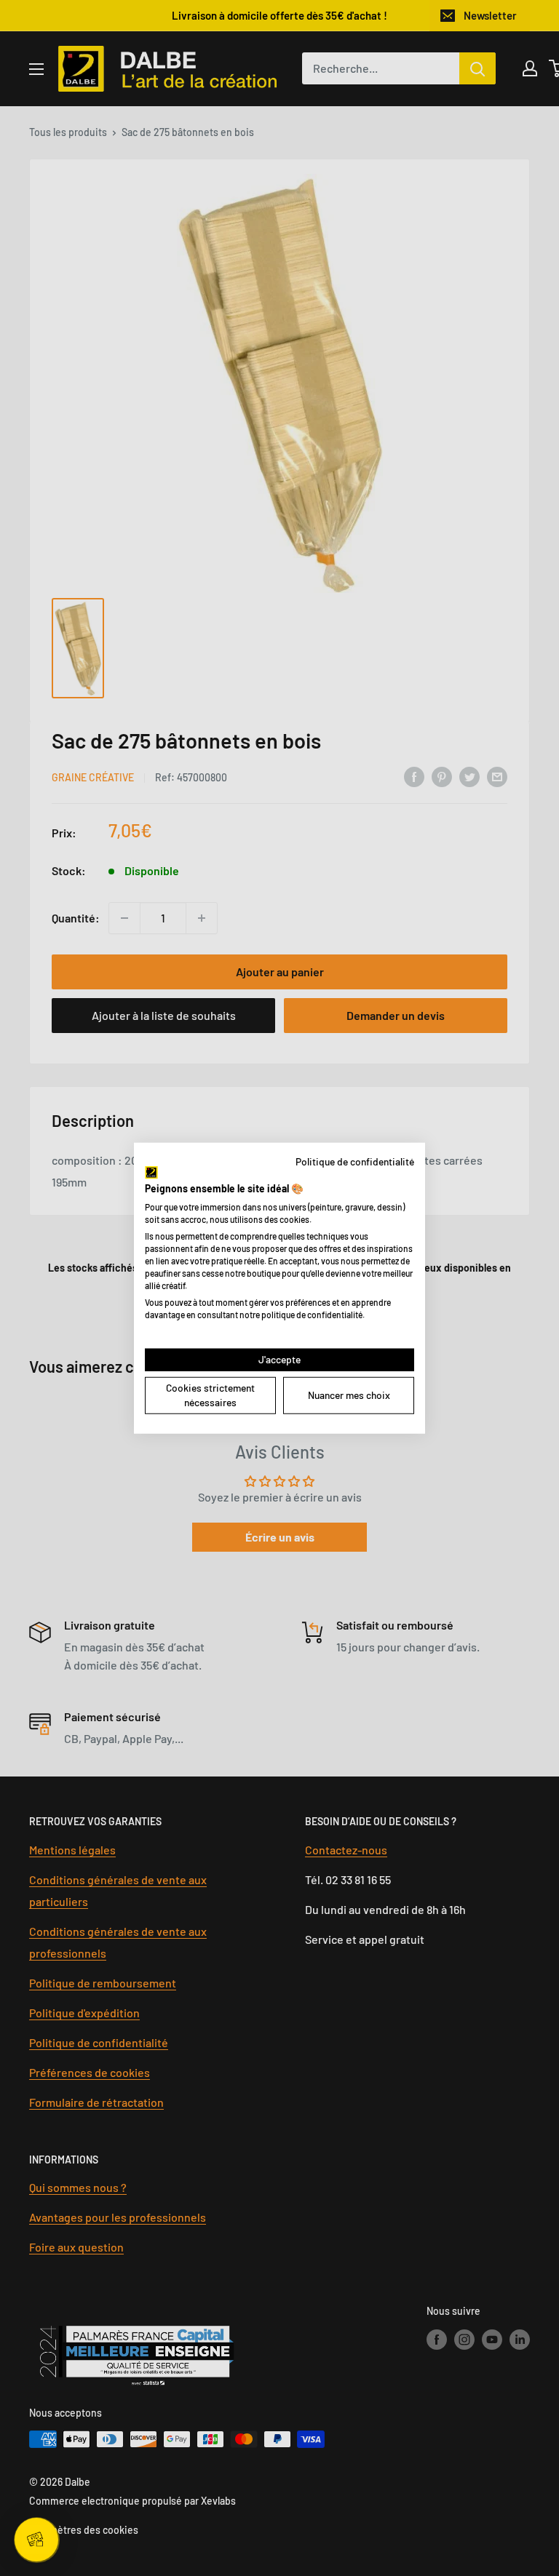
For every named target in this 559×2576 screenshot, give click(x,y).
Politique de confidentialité (355, 1161)
